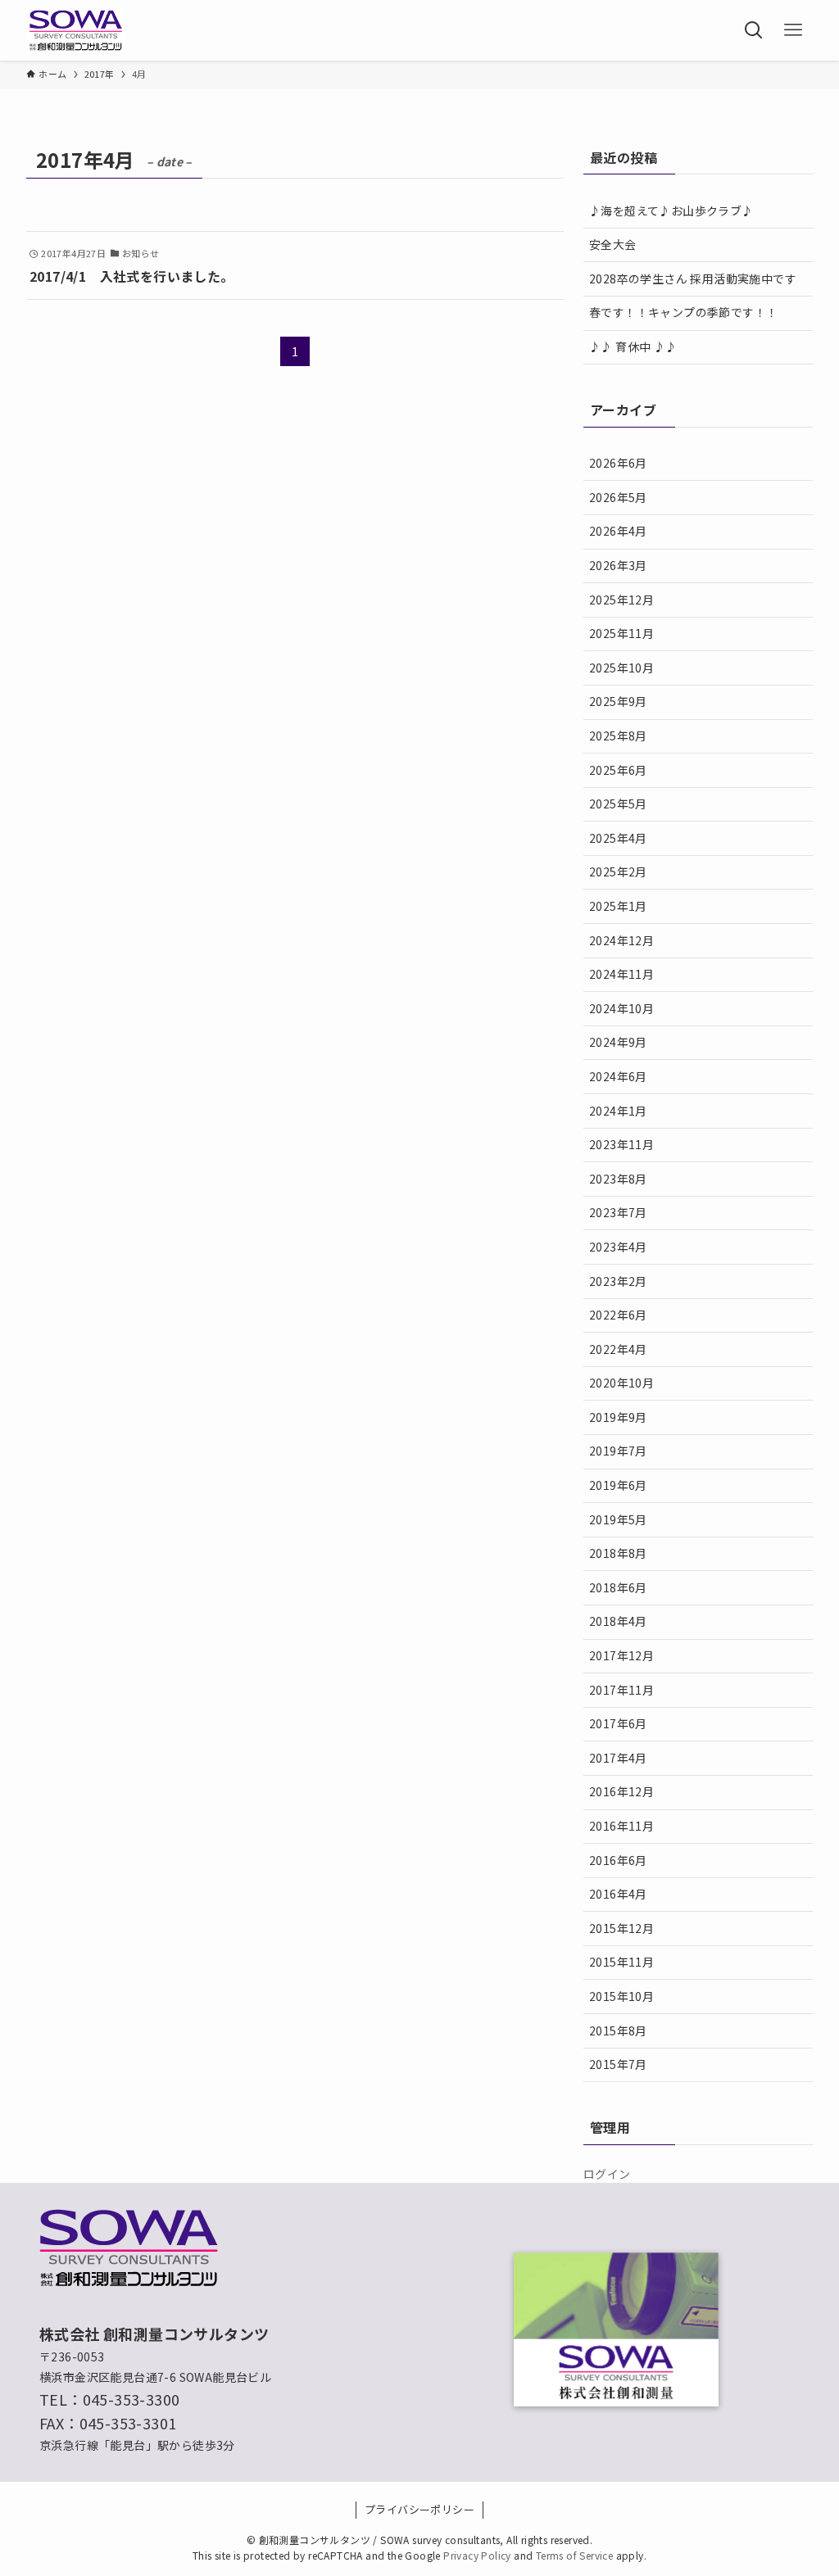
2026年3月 (618, 565)
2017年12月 (621, 1655)
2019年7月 (618, 1451)
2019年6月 (618, 1485)
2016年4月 (618, 1894)
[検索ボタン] (754, 30)
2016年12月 (621, 1791)
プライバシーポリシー (419, 2509)
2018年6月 (618, 1587)
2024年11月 (621, 974)
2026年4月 (618, 531)
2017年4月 (618, 1758)
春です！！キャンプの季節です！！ (683, 312)
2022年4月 (618, 1349)
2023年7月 (618, 1212)
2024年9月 (618, 1042)
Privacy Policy (477, 2555)
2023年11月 (621, 1144)
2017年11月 (621, 1690)
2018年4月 (618, 1621)
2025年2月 (618, 871)
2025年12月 (621, 600)
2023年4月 (618, 1247)
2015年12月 (621, 1928)
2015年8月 (618, 2030)
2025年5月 (618, 804)
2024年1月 (618, 1111)
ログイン (607, 2174)
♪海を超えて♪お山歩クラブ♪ (671, 211)
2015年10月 (621, 1996)
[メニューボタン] (793, 30)
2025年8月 (618, 736)
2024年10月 (621, 1008)
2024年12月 (621, 940)
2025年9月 (618, 701)
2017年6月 (618, 1723)
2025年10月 (621, 668)
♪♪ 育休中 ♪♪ (633, 346)
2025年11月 (621, 633)
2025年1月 (618, 906)
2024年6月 (618, 1076)
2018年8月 (618, 1553)
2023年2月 (618, 1281)
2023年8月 (618, 1179)
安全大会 (613, 244)
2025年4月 (618, 838)
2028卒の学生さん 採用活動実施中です (693, 278)
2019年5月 (618, 1519)
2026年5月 (618, 497)
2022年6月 (618, 1315)
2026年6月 (618, 463)
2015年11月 (621, 1962)
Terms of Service (574, 2555)
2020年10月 (621, 1383)
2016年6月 (618, 1860)
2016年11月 (621, 1826)
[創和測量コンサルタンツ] (75, 30)
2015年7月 (618, 2064)
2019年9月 (618, 1417)
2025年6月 (618, 770)
